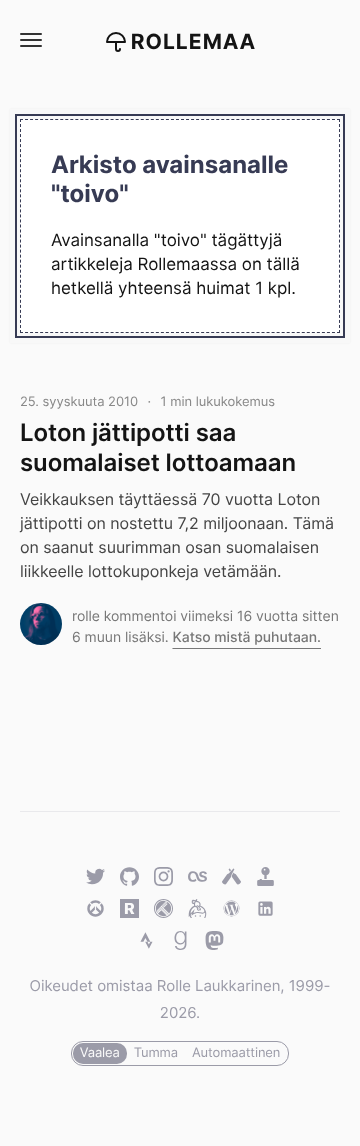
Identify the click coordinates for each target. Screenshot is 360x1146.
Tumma (156, 1053)
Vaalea (100, 1053)
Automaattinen (236, 1053)
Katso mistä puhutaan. (246, 637)
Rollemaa (194, 42)
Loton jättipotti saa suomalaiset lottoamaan (158, 447)
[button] (30, 40)
